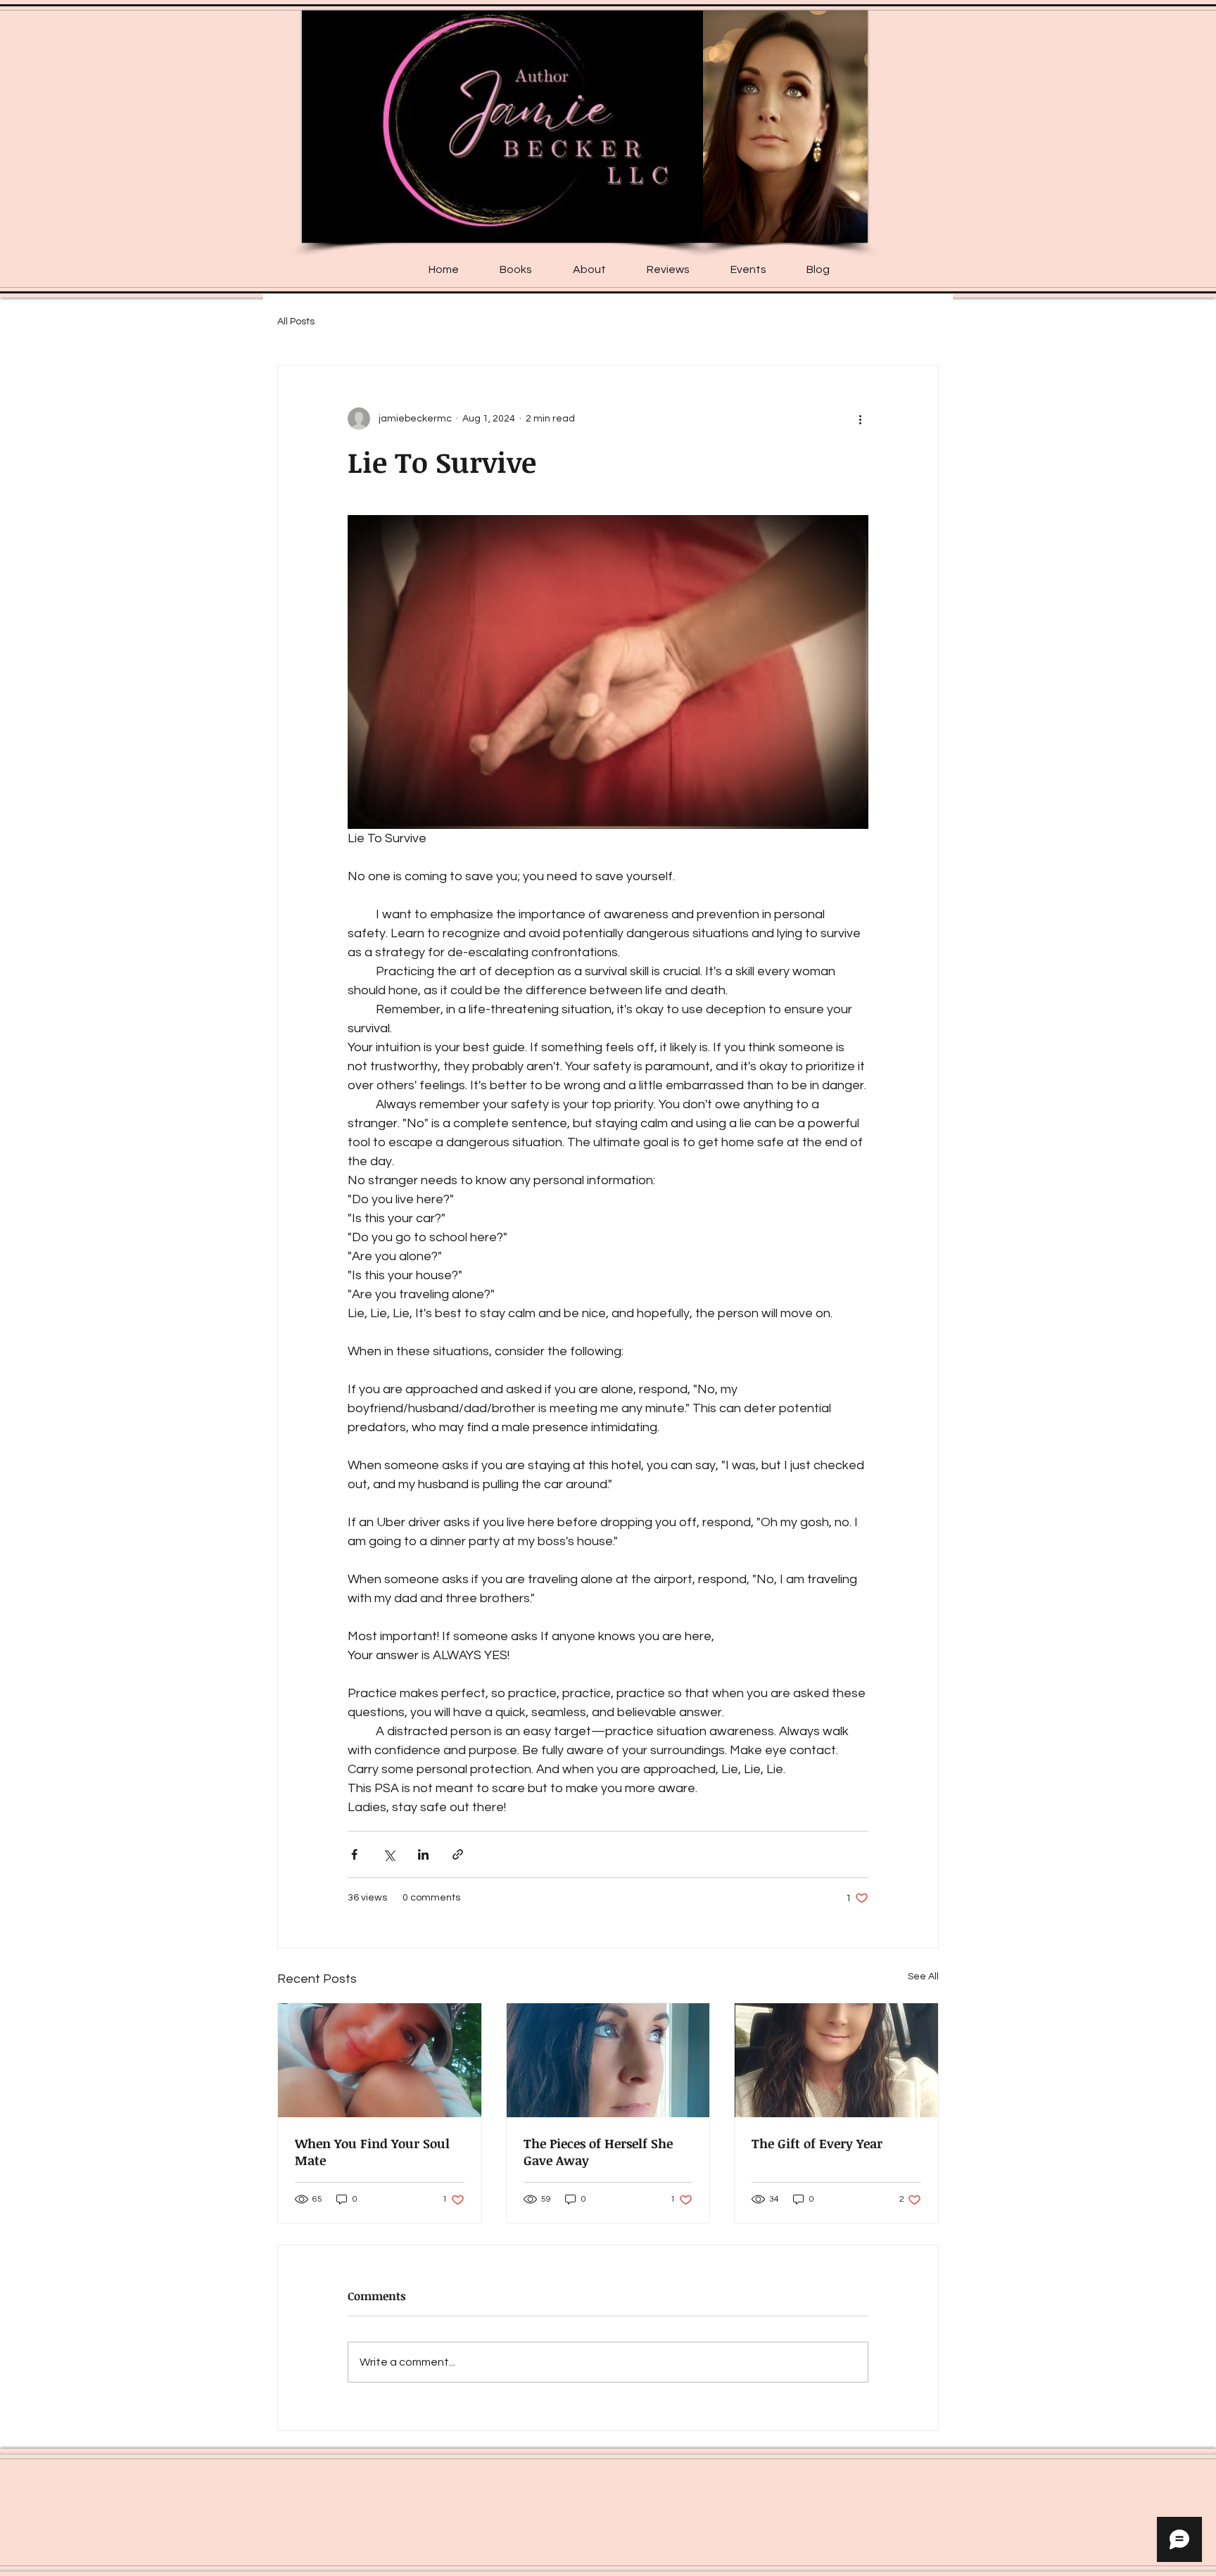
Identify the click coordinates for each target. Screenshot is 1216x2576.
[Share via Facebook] (354, 1854)
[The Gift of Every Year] (836, 2060)
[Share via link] (458, 1854)
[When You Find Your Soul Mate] (380, 2060)
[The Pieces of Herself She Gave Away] (608, 2060)
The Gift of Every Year (817, 2143)
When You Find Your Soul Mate (372, 2152)
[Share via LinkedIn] (423, 1854)
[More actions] (860, 419)
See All (923, 1977)
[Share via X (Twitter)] (389, 1854)
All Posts (296, 322)
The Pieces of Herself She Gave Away (598, 2152)
